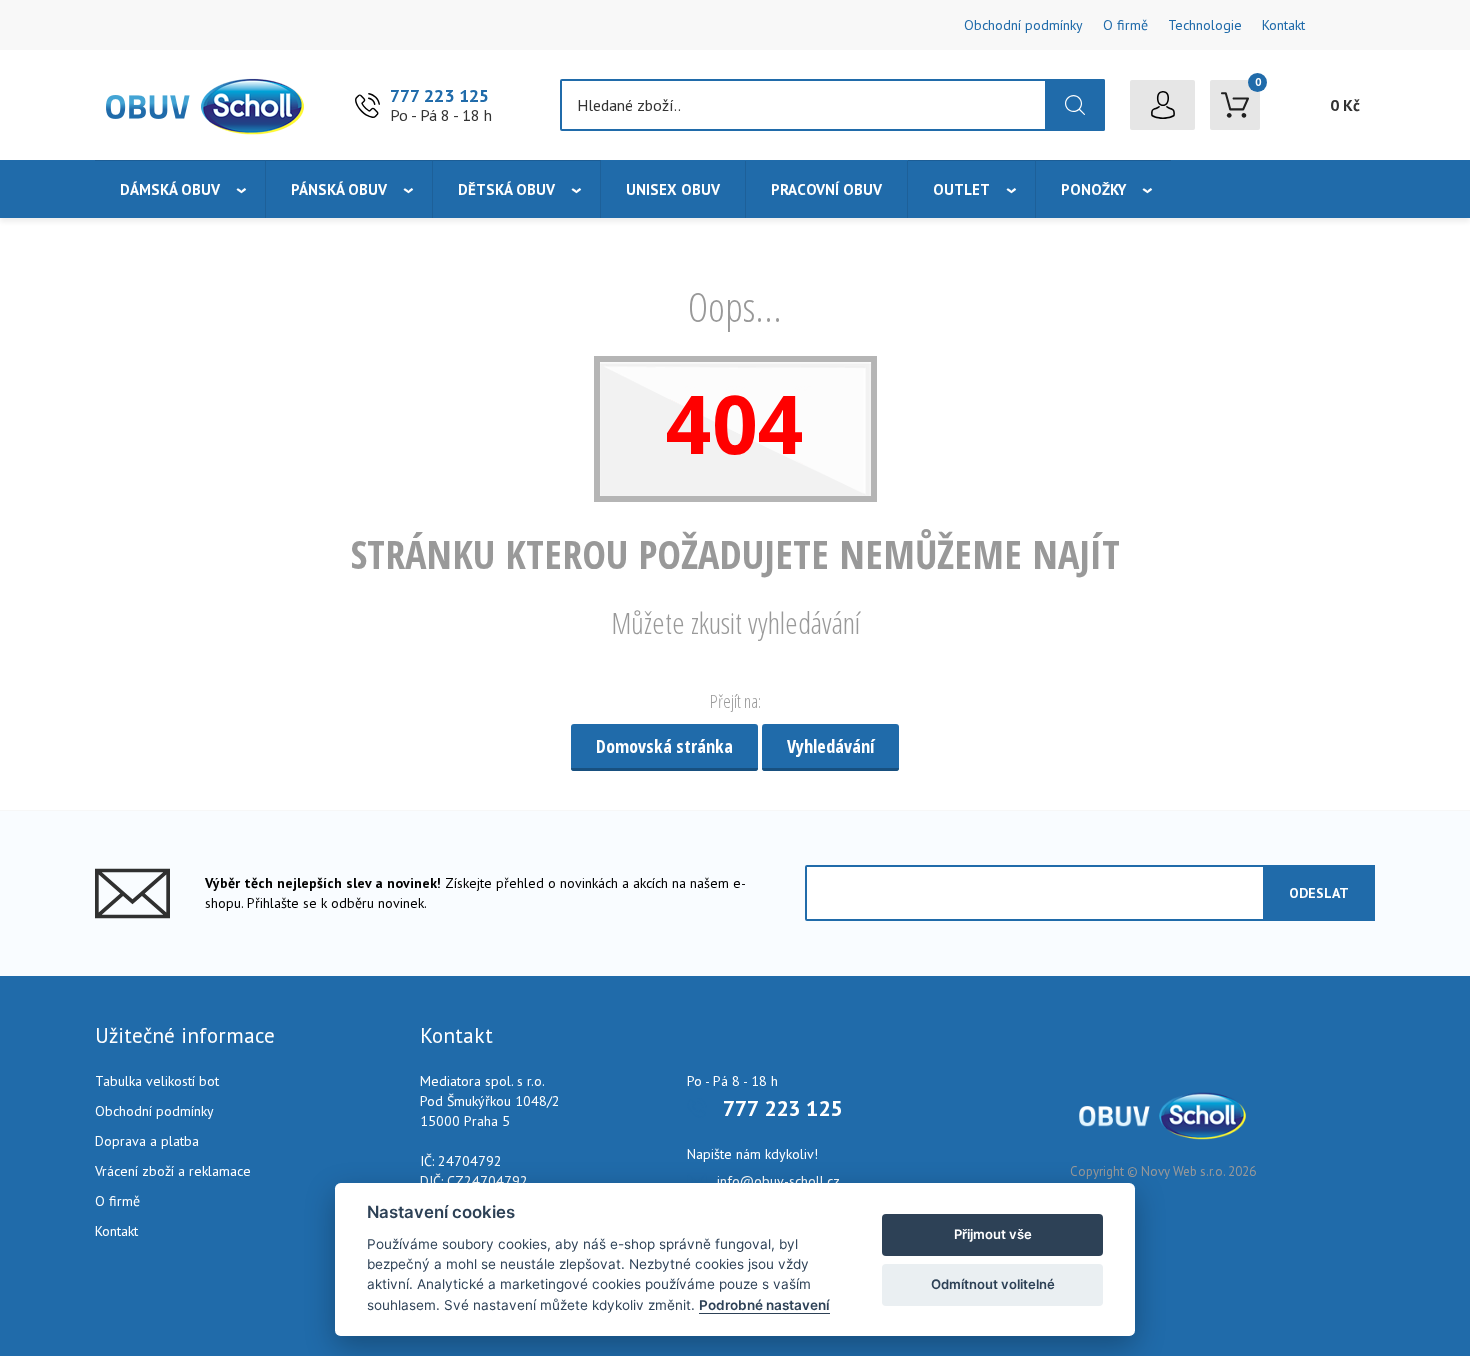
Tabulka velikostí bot (157, 1081)
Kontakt (1283, 25)
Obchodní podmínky (1023, 25)
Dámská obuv (170, 189)
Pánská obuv (339, 189)
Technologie (1205, 25)
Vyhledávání (830, 746)
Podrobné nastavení (764, 1305)
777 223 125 (439, 95)
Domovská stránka (664, 746)
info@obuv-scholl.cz (778, 1181)
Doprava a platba (147, 1141)
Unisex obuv (673, 189)
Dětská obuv (506, 189)
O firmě (1125, 25)
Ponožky (1093, 189)
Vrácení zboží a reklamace (173, 1171)
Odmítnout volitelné (993, 1284)
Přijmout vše (993, 1234)
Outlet (961, 189)
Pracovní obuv (826, 189)
